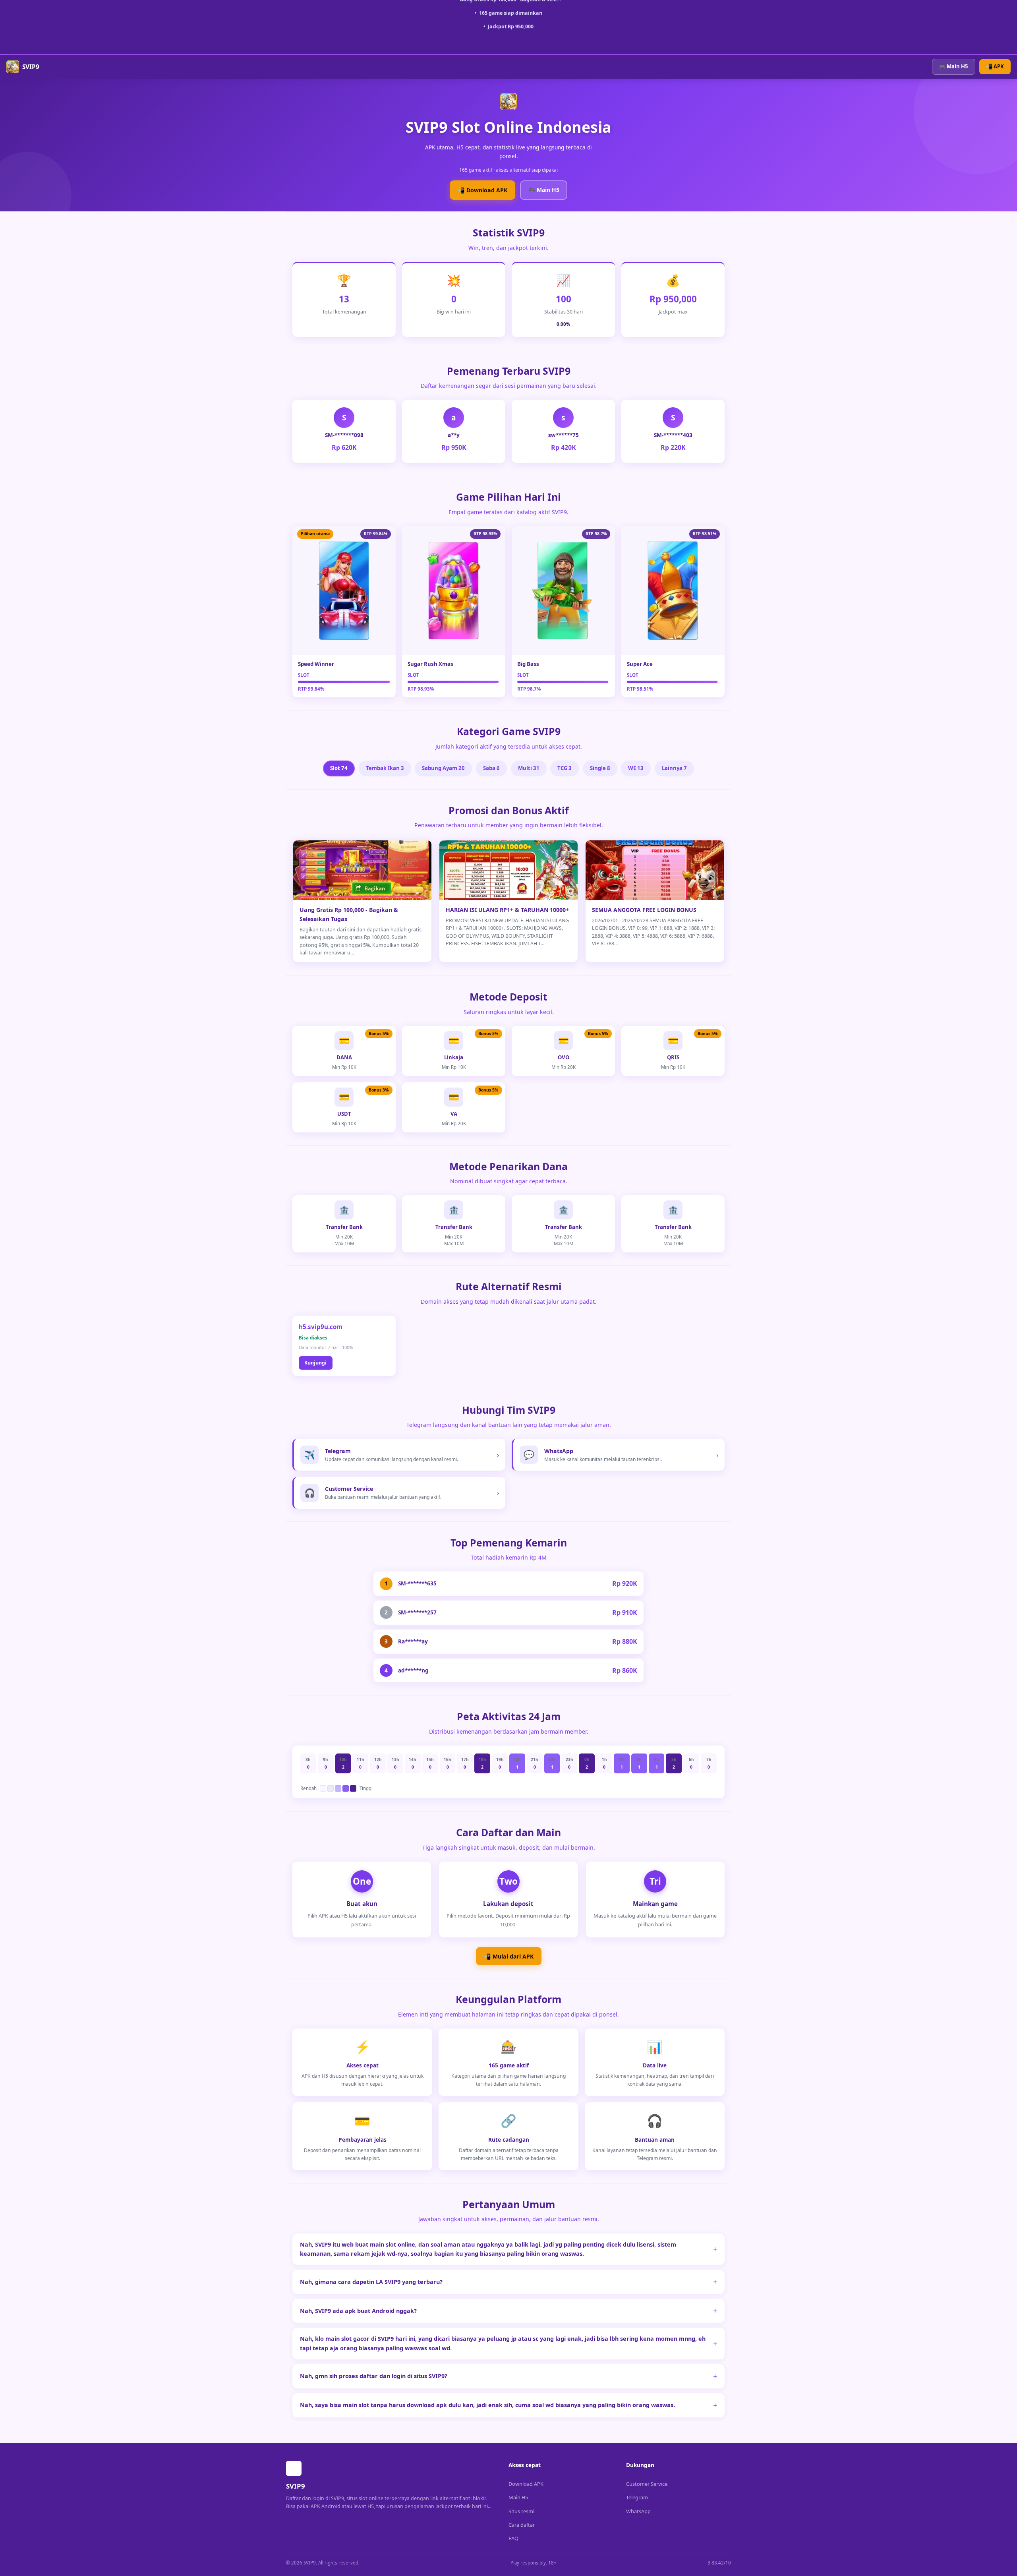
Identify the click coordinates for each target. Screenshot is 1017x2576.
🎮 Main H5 (954, 66)
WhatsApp (638, 2511)
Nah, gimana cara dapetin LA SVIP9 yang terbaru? (371, 2282)
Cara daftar (522, 2525)
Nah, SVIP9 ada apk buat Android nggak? (358, 2311)
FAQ (513, 2538)
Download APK (526, 2484)
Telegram (637, 2497)
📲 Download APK (482, 190)
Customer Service (647, 2484)
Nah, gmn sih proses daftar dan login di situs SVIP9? (374, 2376)
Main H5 (518, 2497)
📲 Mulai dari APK (509, 1956)
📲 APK (995, 66)
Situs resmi (521, 2511)
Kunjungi (315, 1363)
